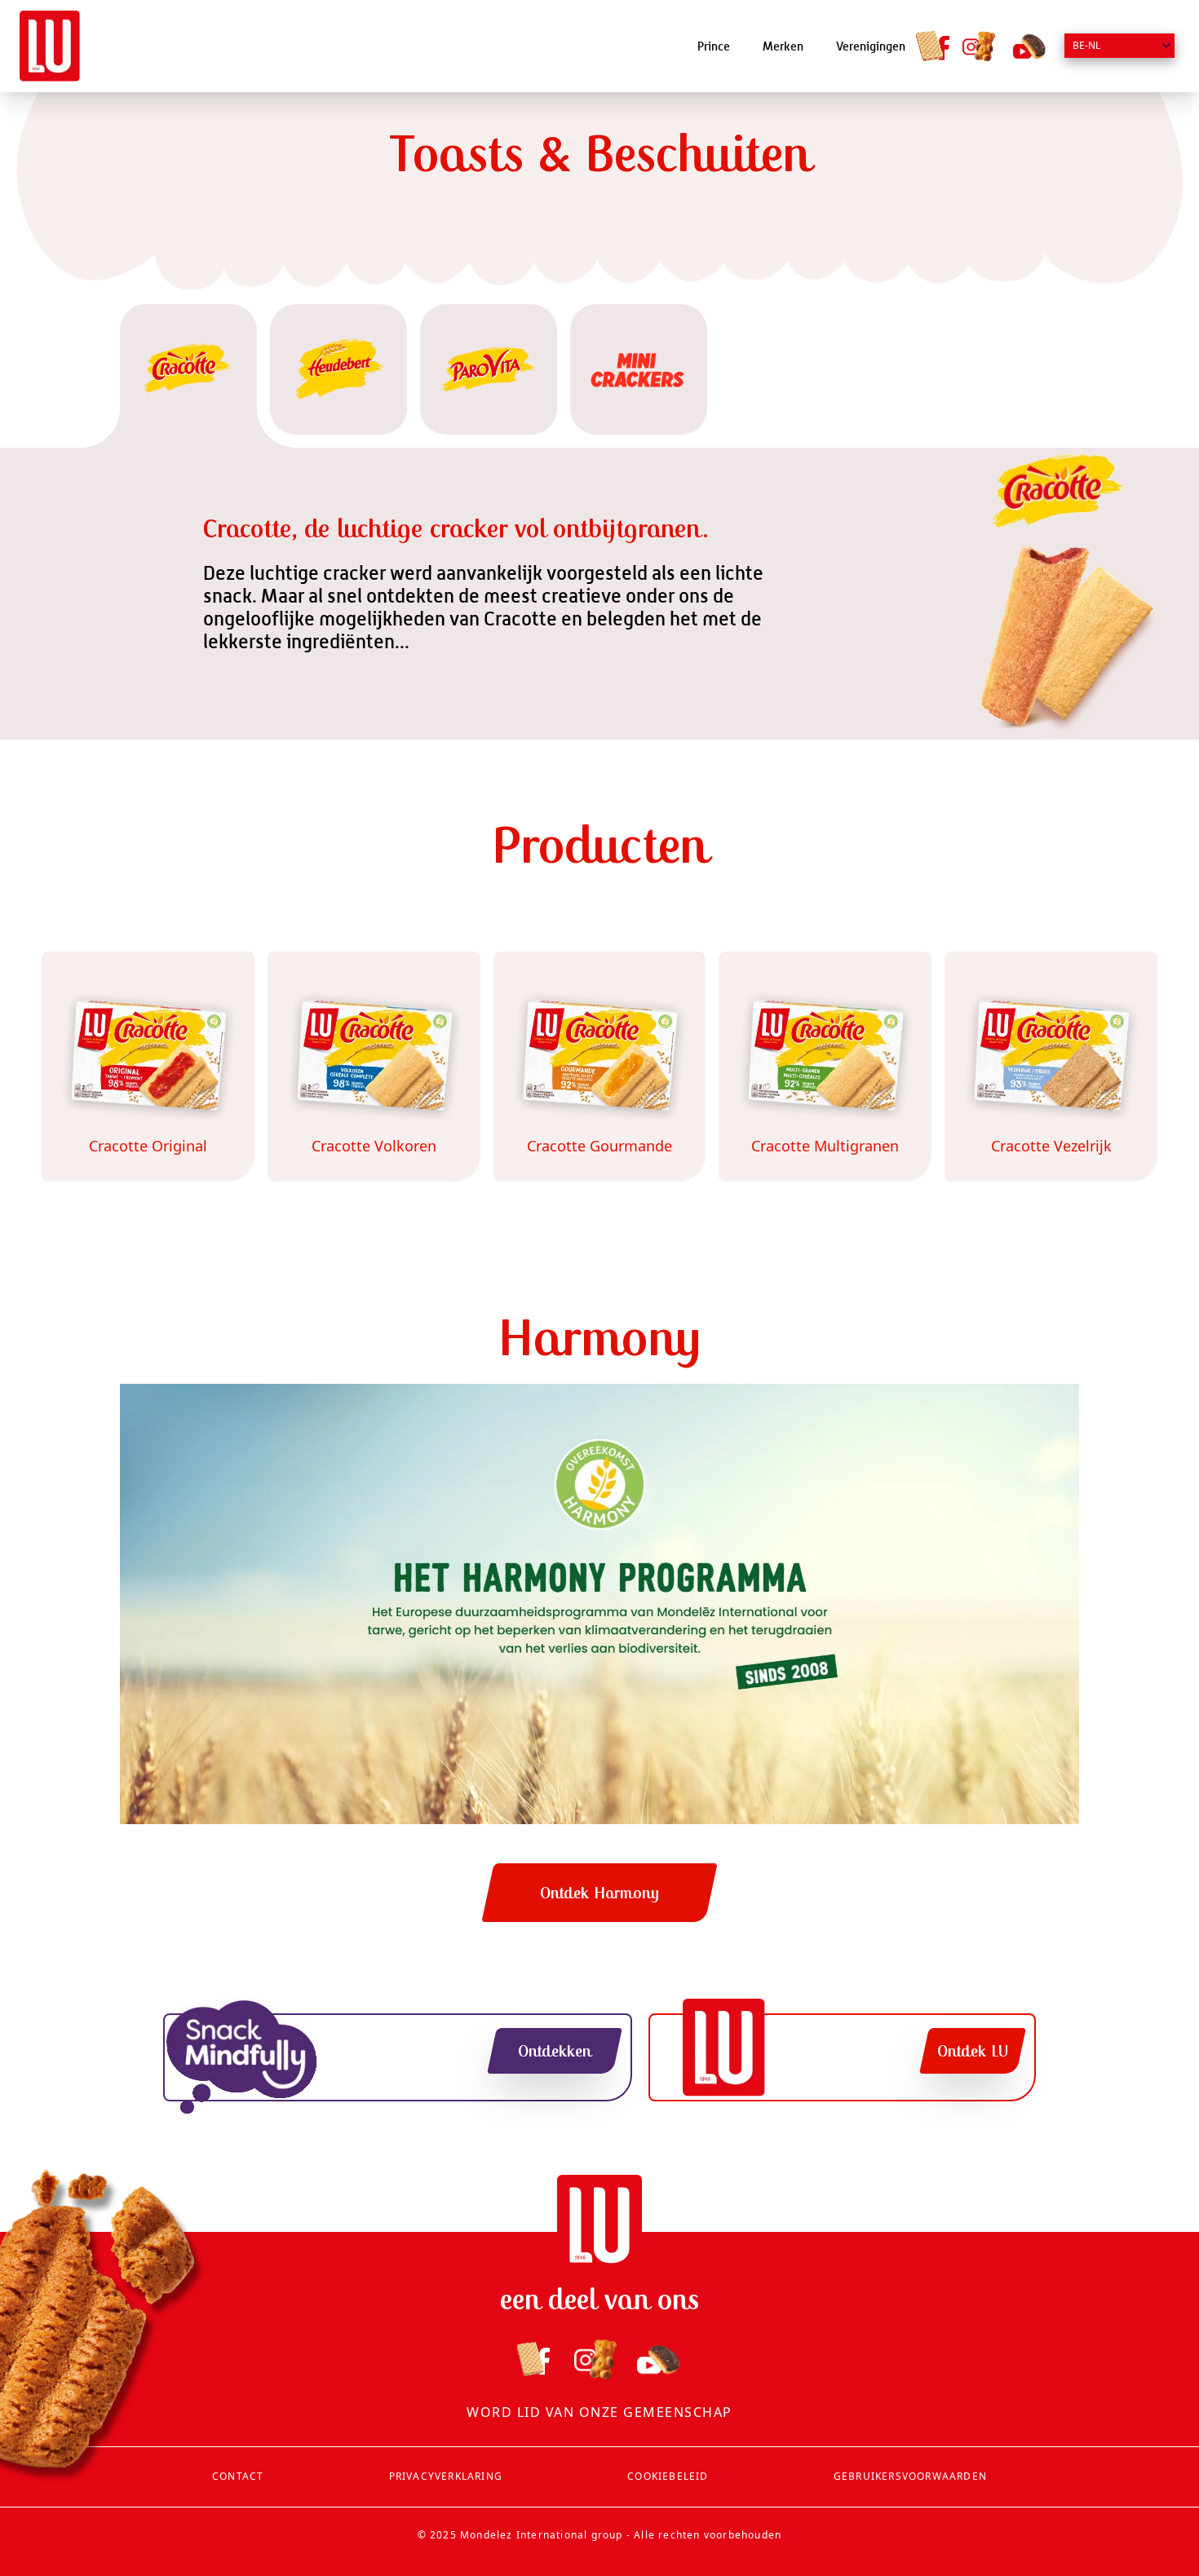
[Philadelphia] (50, 46)
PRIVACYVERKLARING (446, 2477)
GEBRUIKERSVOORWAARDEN (910, 2477)
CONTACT (238, 2477)
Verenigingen (871, 46)
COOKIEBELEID (668, 2477)
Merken (783, 46)
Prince (714, 46)
